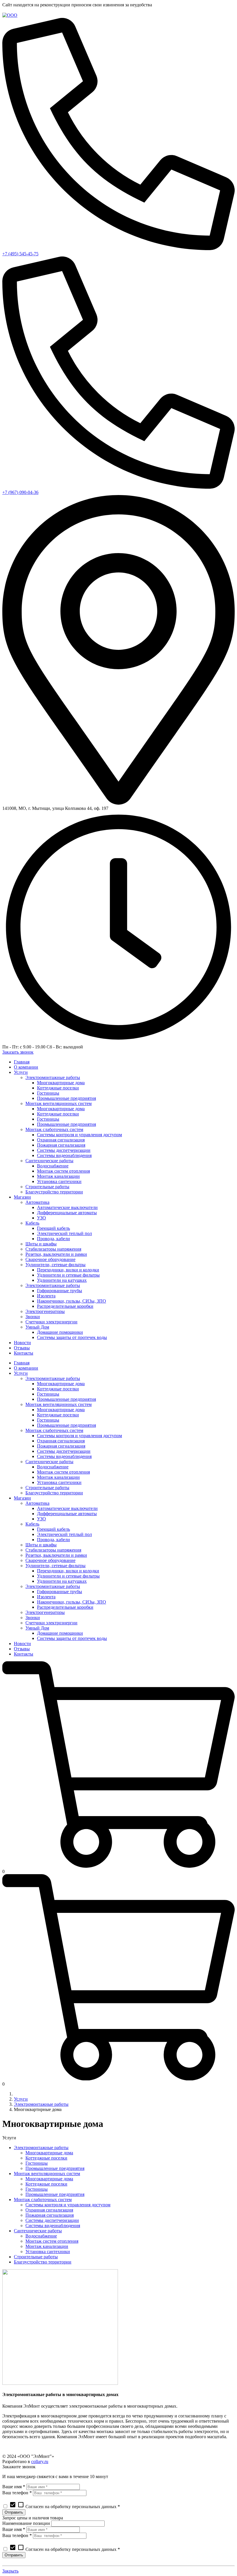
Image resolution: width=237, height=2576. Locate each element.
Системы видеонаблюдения (53, 2226)
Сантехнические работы (38, 2231)
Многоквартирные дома (49, 2153)
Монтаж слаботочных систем (43, 2200)
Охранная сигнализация (49, 2210)
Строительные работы (36, 2257)
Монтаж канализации (47, 2246)
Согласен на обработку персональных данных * (65, 2507)
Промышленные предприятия (55, 2168)
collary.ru (40, 2461)
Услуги (21, 2099)
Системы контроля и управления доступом (68, 2205)
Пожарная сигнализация (50, 2215)
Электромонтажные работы (41, 2104)
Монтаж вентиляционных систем (47, 2174)
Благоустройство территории (43, 2262)
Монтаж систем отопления (52, 2241)
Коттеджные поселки (46, 2158)
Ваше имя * (14, 2487)
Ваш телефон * (17, 2493)
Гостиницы (37, 2163)
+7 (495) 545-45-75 (20, 254)
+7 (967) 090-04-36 (20, 492)
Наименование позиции (26, 2523)
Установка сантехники (48, 2252)
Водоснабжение (41, 2236)
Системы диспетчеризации (52, 2220)
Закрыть (10, 2571)
